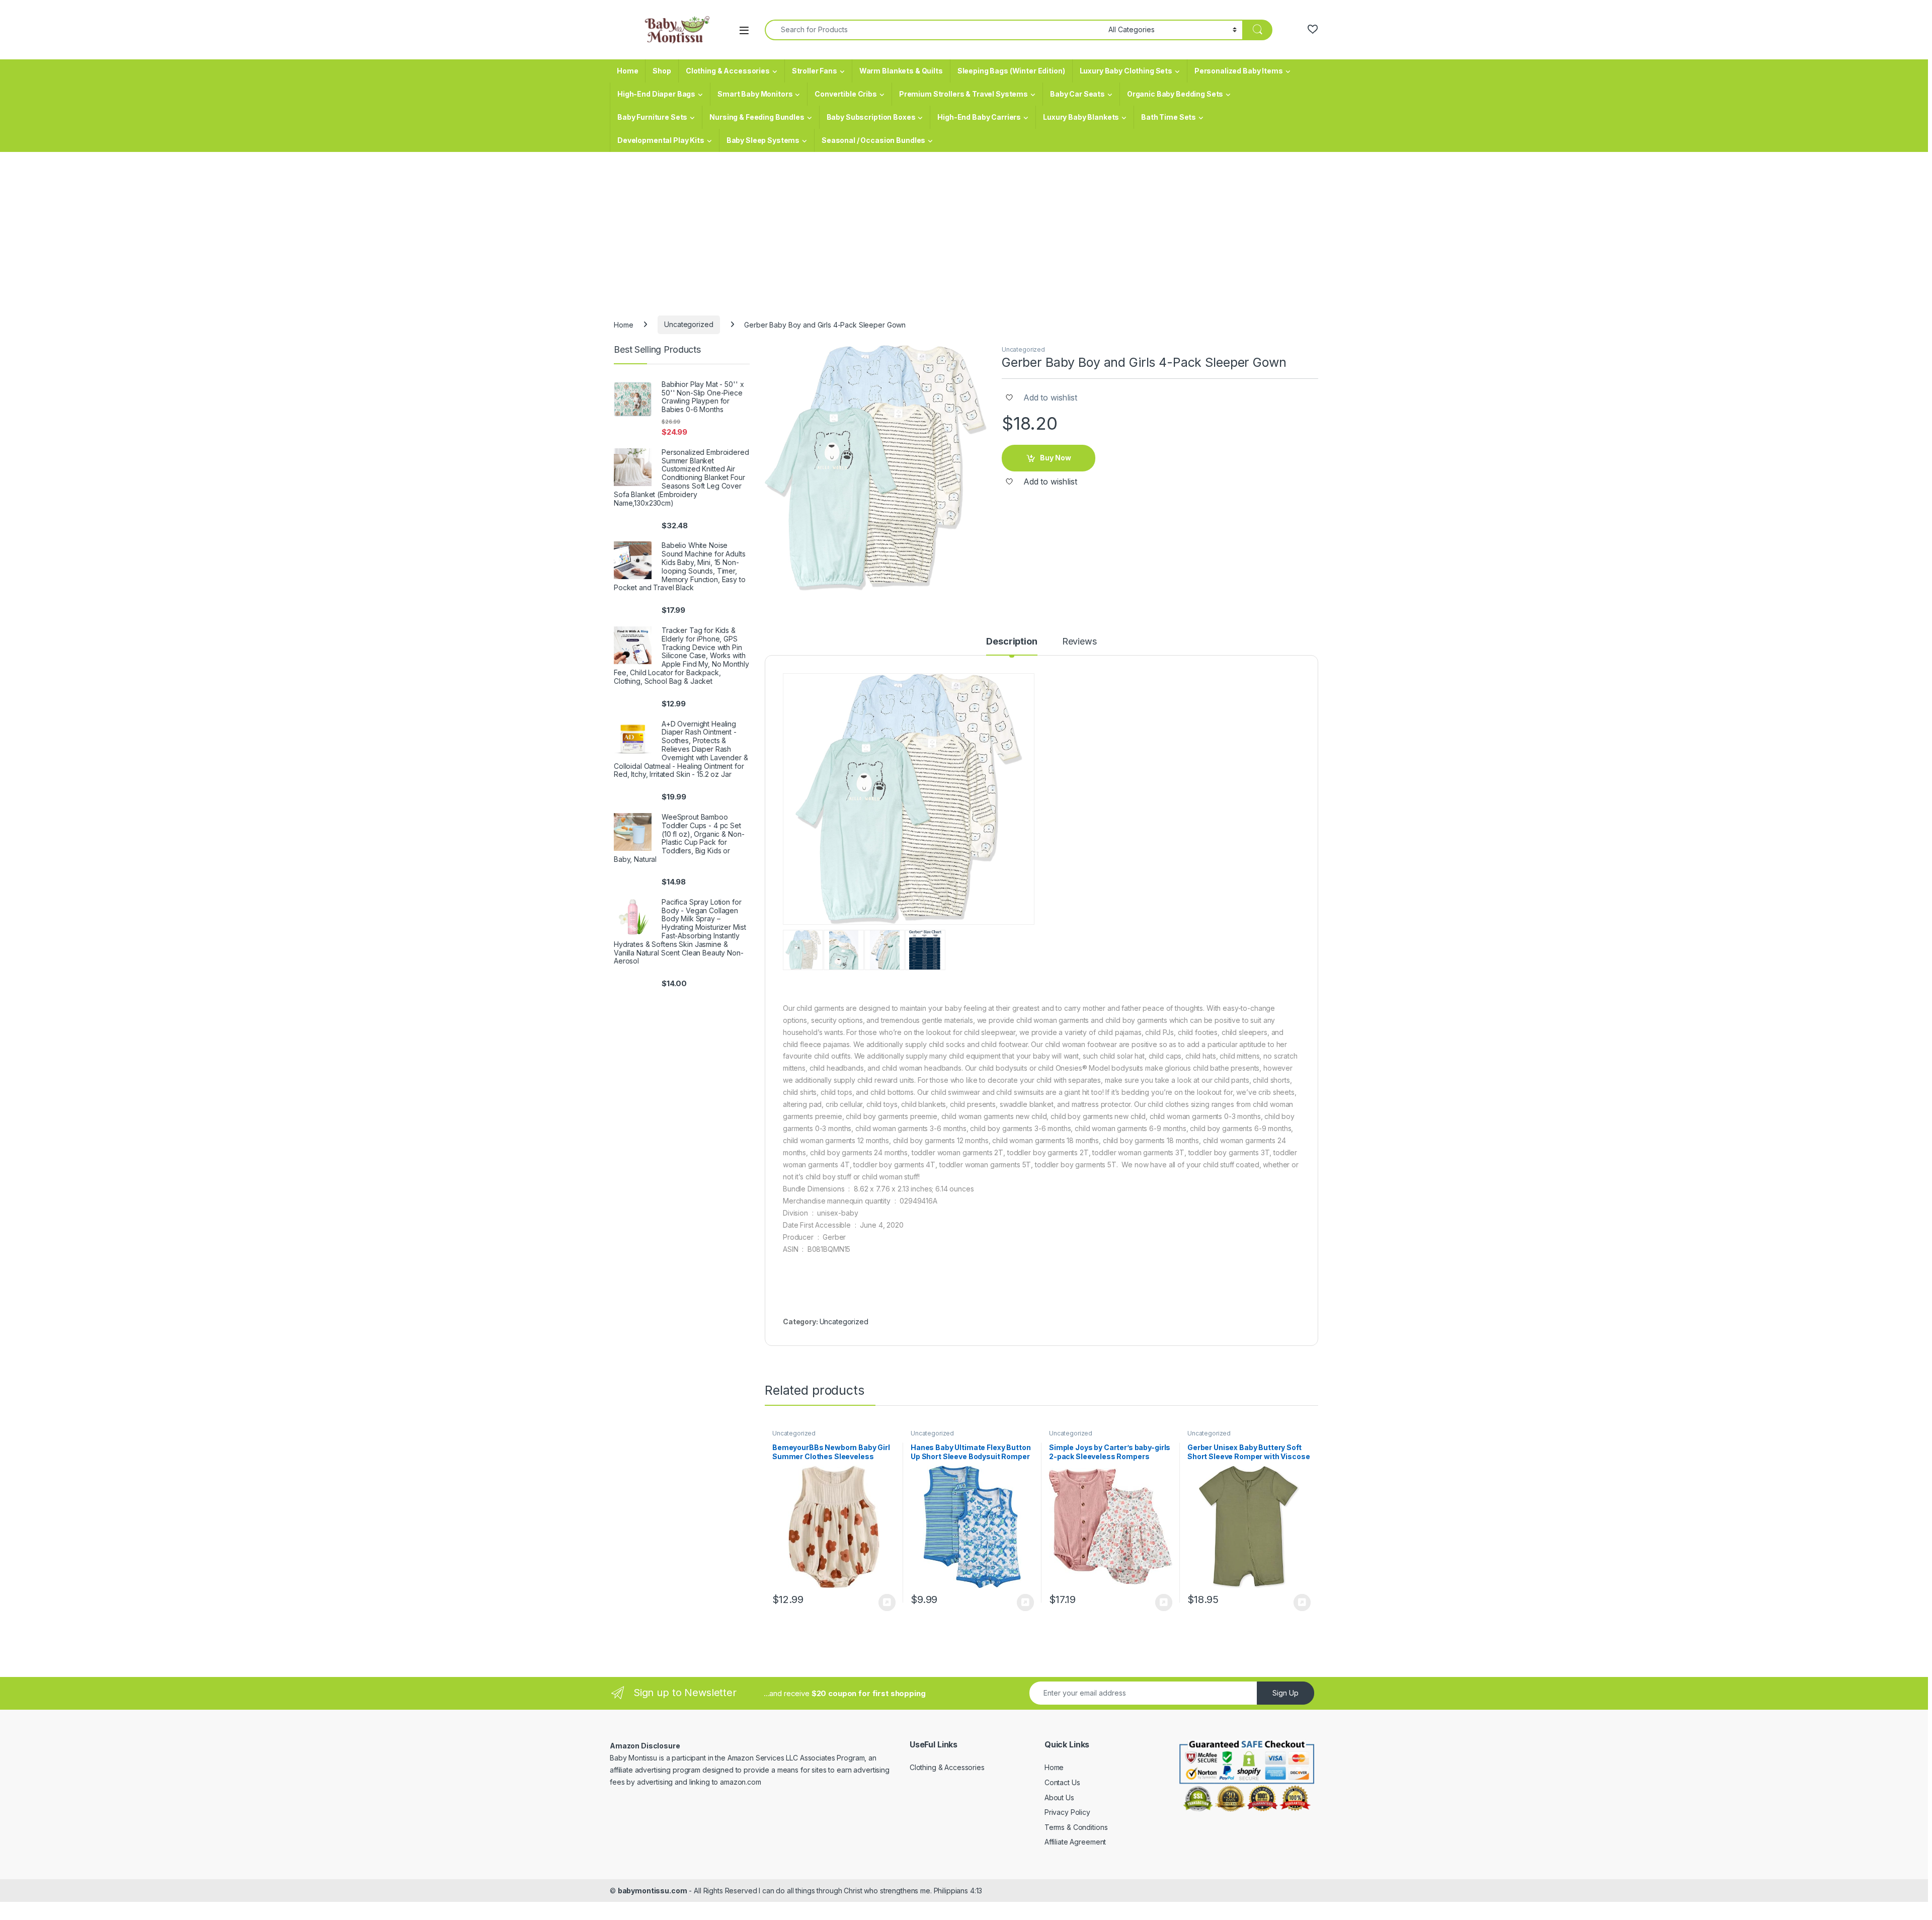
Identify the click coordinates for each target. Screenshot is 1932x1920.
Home (627, 71)
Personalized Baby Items (1239, 71)
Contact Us (1062, 1782)
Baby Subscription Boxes (871, 117)
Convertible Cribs (846, 94)
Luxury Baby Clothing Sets (1126, 71)
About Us (1059, 1797)
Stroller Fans (815, 71)
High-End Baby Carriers (979, 117)
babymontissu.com (653, 1891)
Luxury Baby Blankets (1081, 117)
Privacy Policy (1067, 1812)
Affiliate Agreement (1075, 1842)
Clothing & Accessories (728, 71)
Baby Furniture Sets (652, 117)
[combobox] (934, 30)
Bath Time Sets (1169, 117)
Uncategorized (689, 324)
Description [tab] (1012, 642)
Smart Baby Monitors (755, 94)
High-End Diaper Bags (656, 94)
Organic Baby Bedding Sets (1175, 94)
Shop (662, 71)
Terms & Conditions (1076, 1827)
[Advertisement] (966, 227)
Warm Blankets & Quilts (901, 71)
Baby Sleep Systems (763, 140)
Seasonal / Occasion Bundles (873, 140)
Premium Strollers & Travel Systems (963, 94)
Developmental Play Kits (661, 140)
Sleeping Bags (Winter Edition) (1011, 71)
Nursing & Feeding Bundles (757, 117)
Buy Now (1056, 458)
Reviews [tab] (1079, 642)
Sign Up (1285, 1693)
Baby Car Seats (1077, 94)
